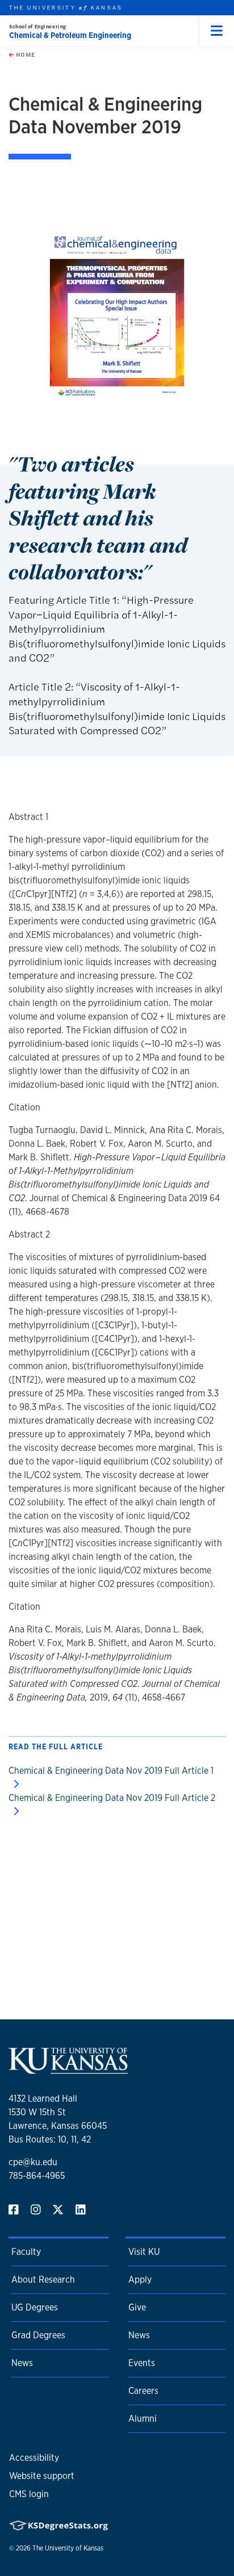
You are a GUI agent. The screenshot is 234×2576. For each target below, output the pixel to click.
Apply (140, 2280)
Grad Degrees (38, 2335)
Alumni (143, 2419)
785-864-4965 (37, 2176)
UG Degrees (35, 2307)
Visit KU (144, 2252)
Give (137, 2307)
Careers (143, 2391)
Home (24, 54)
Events (142, 2363)
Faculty (26, 2252)
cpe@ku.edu (33, 2162)
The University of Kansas (68, 2548)
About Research (43, 2280)
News (22, 2363)
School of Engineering (38, 26)
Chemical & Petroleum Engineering (70, 35)
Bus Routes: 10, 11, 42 (50, 2139)
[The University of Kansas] (68, 2069)
